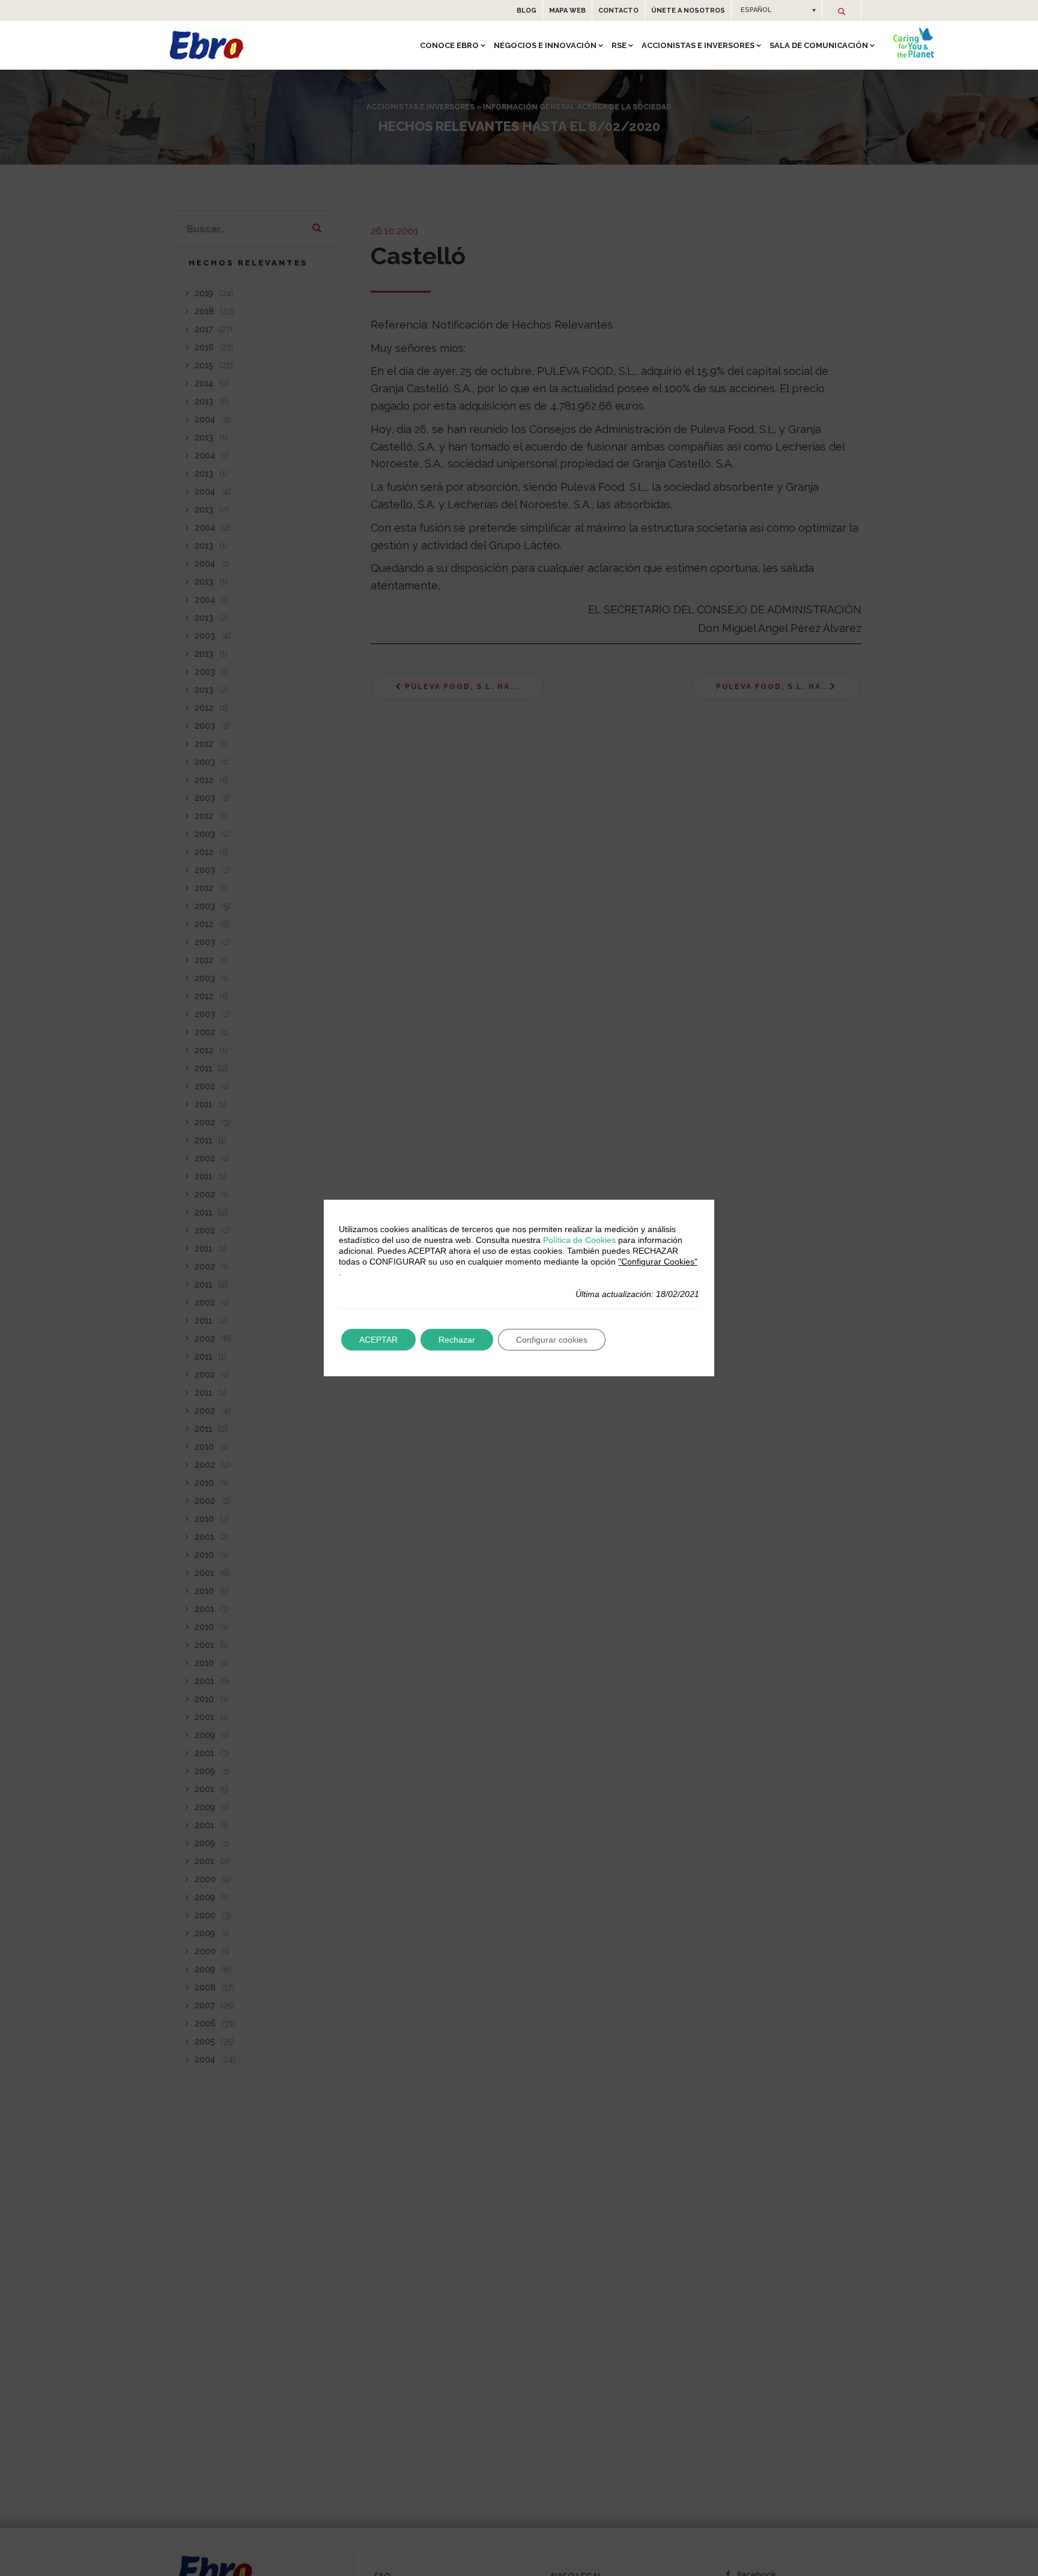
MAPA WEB (567, 11)
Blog (527, 11)
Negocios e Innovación (545, 45)
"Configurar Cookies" (658, 1262)
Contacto (618, 11)
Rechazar (457, 1340)
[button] (777, 10)
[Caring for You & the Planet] (914, 43)
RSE (619, 45)
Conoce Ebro (449, 45)
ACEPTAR (378, 1340)
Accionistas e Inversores (698, 45)
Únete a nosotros (688, 11)
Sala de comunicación (819, 45)
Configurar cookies (552, 1340)
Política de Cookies (579, 1240)
